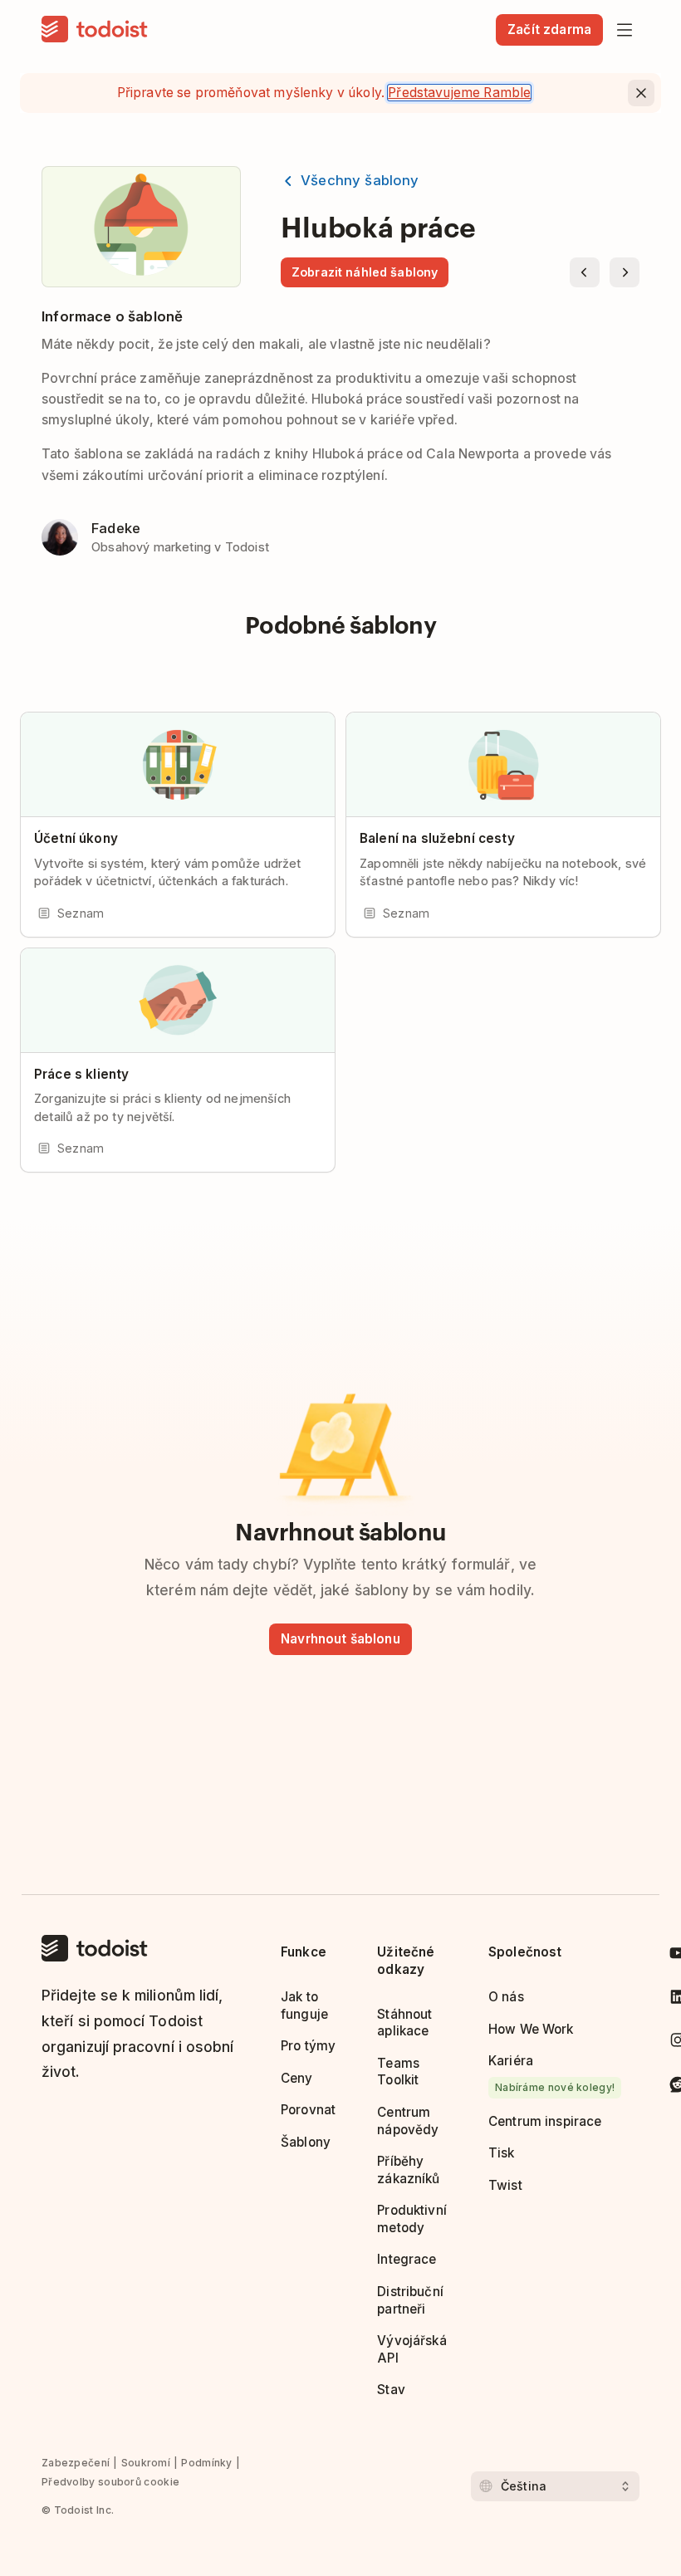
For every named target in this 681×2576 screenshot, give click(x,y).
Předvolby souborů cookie (110, 2482)
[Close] (641, 93)
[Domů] (95, 30)
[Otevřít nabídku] (625, 30)
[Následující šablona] (625, 272)
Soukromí (146, 2463)
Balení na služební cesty (437, 838)
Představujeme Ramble (459, 93)
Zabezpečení (76, 2463)
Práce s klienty (81, 1074)
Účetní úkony (76, 838)
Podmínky (206, 2463)
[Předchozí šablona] (585, 272)
